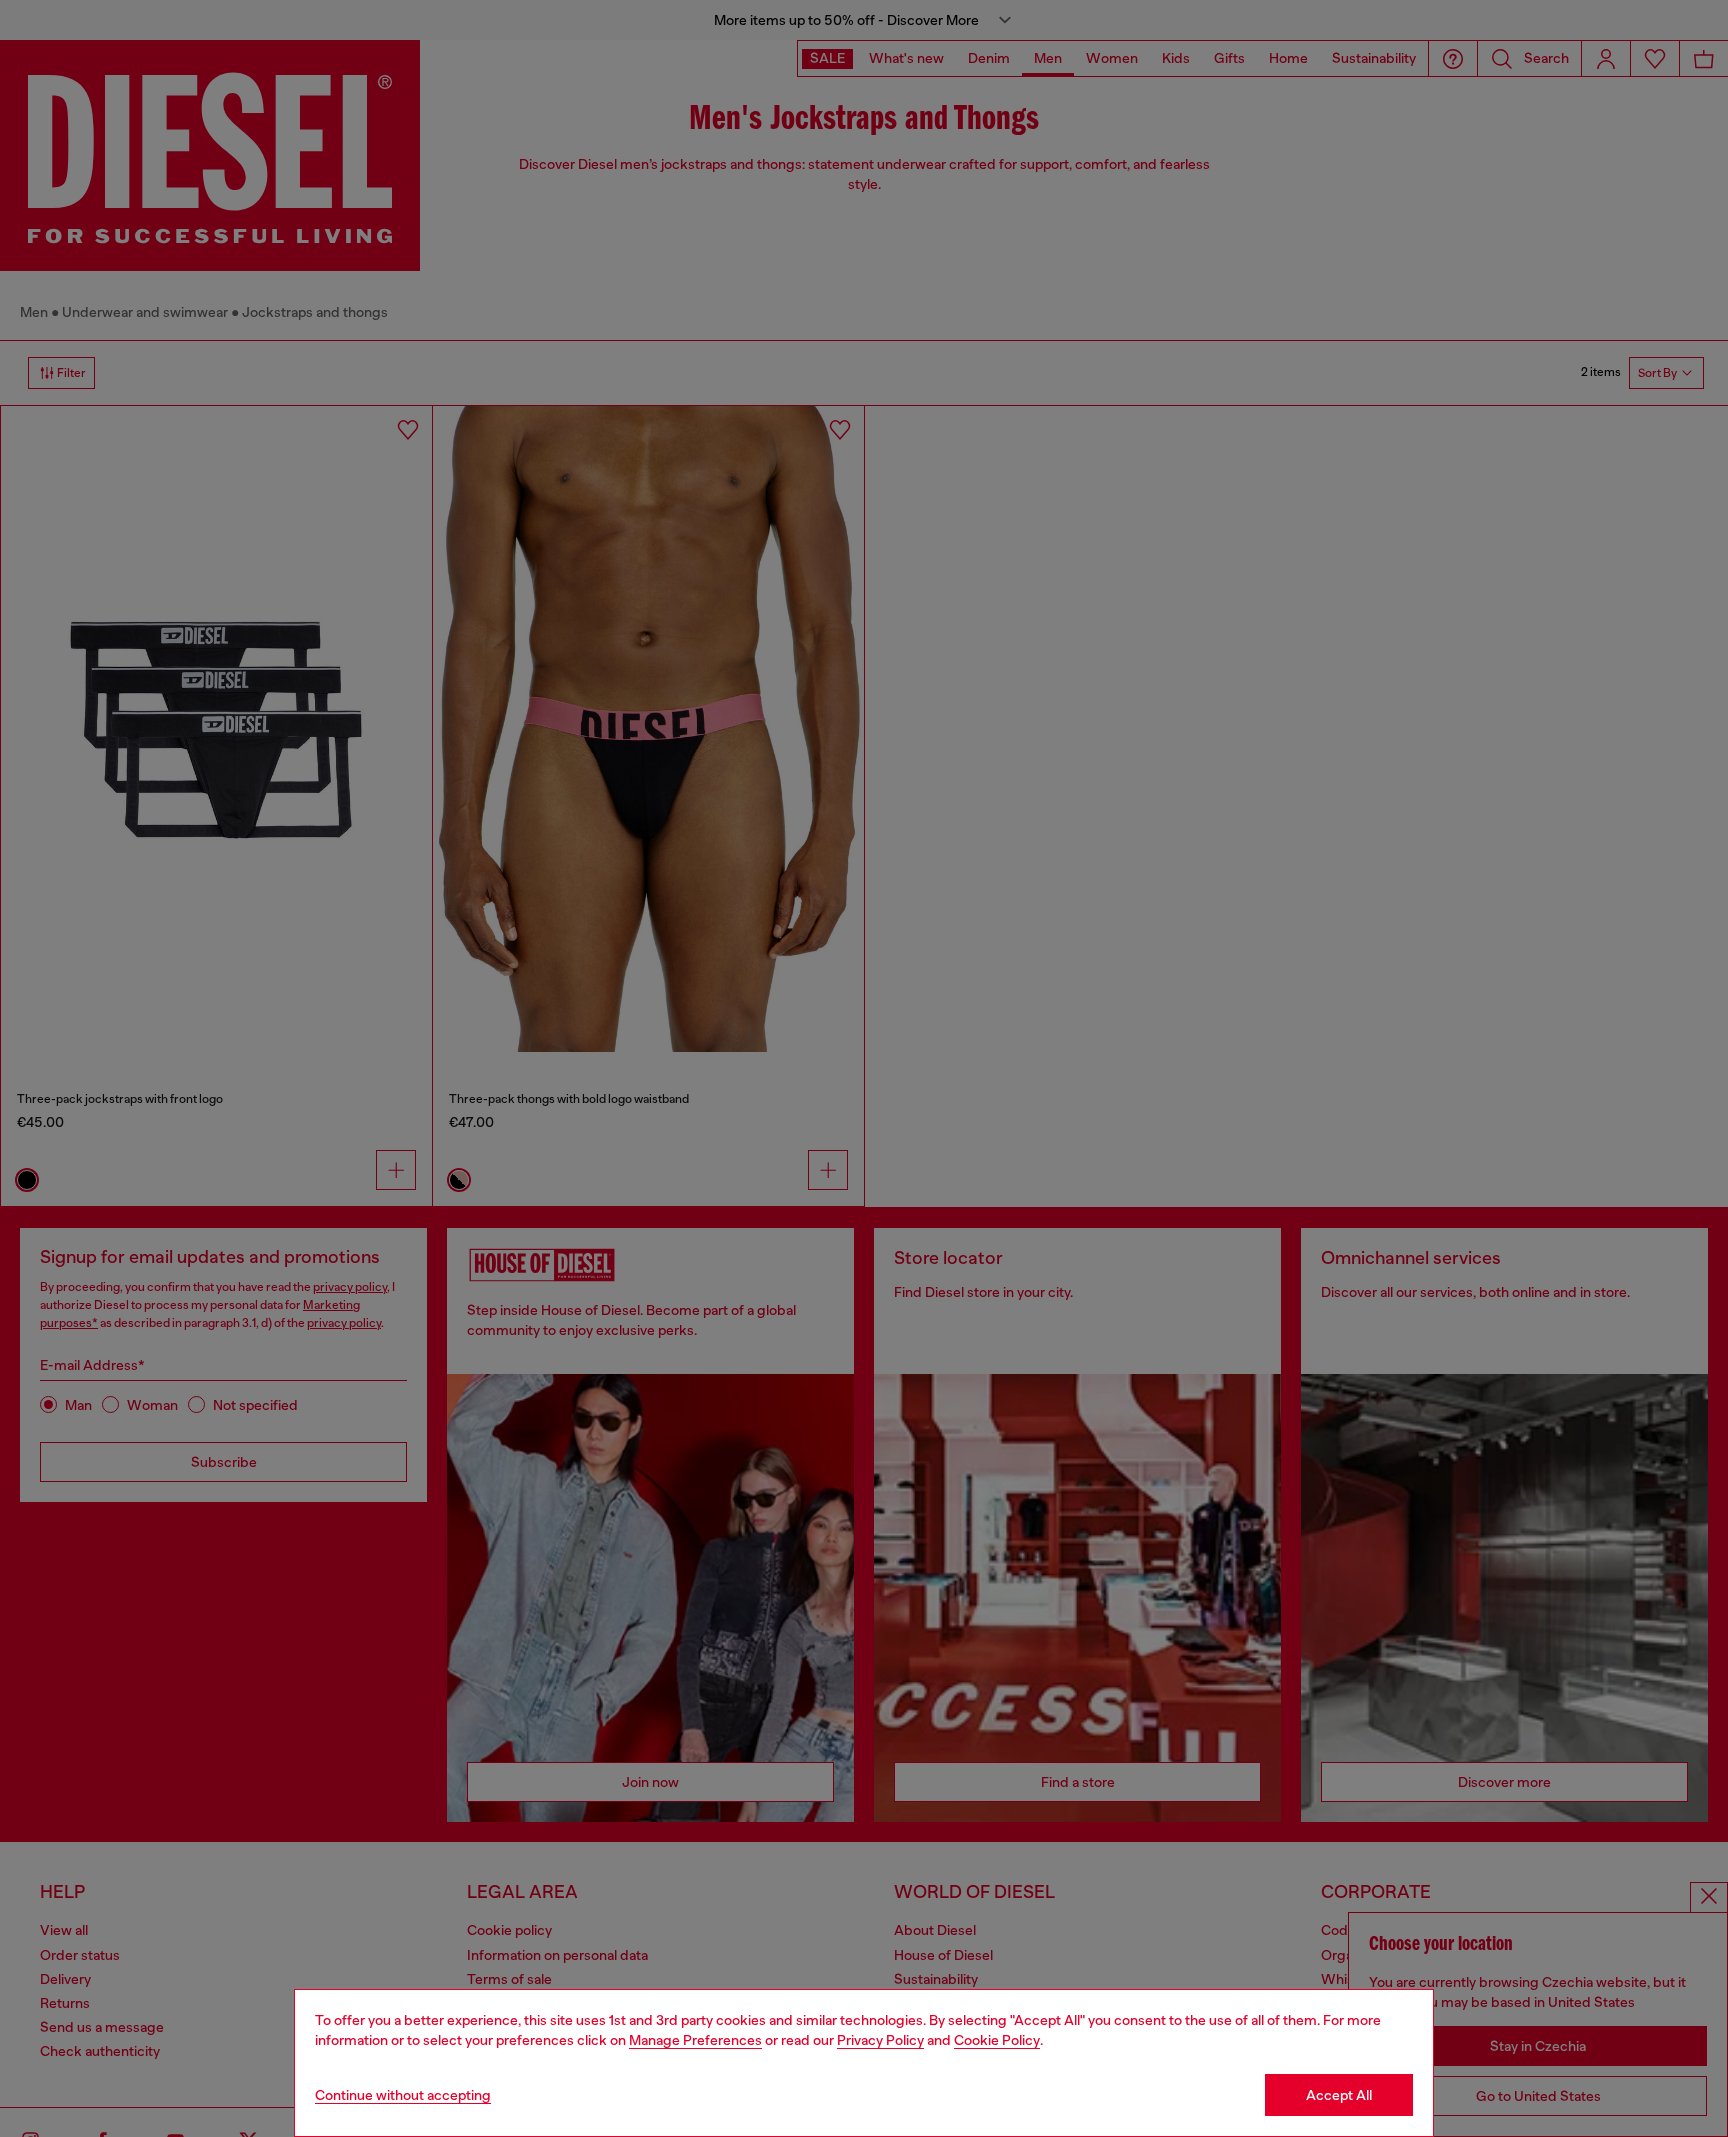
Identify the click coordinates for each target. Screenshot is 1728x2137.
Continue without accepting (403, 2095)
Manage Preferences (695, 2040)
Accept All (1339, 2095)
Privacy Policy (880, 2040)
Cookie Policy (997, 2040)
